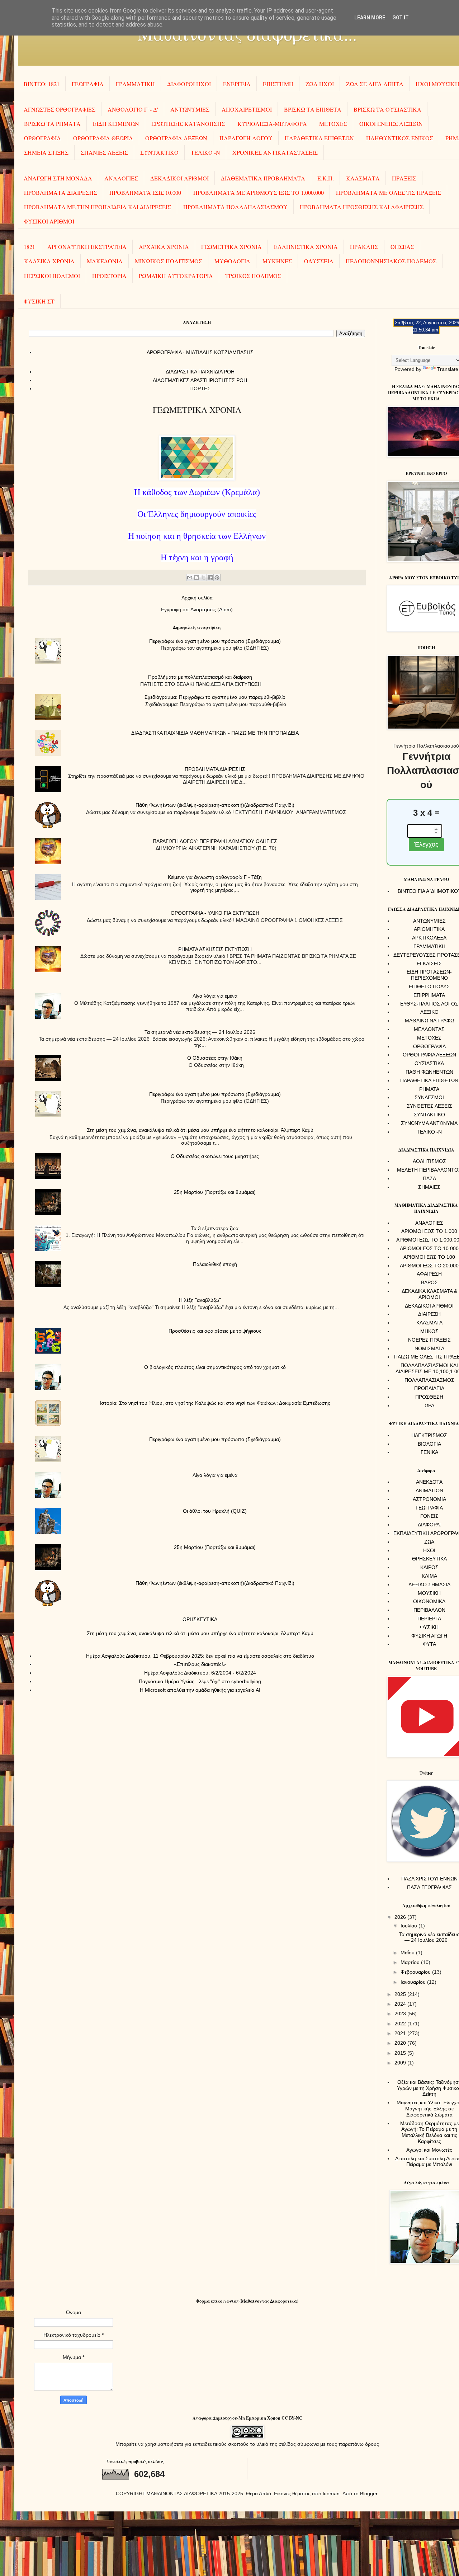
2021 (401, 2033)
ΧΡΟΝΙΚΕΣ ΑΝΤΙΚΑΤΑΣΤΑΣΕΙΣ (275, 152)
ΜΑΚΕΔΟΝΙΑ (105, 261)
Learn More (370, 18)
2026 (401, 1917)
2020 (401, 2043)
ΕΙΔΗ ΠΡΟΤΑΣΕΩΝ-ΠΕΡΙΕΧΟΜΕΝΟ (429, 975)
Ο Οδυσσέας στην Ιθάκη (215, 1058)
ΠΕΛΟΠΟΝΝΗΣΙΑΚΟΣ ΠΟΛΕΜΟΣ (391, 261)
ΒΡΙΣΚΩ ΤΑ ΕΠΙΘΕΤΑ (313, 109)
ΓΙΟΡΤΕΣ (200, 388)
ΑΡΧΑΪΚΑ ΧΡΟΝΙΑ (164, 247)
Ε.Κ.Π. (326, 178)
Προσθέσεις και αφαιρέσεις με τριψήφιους (215, 1331)
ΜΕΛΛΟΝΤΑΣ (429, 1029)
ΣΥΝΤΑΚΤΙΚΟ (159, 152)
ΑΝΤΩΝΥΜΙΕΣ (190, 109)
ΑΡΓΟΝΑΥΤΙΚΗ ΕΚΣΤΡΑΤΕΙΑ (87, 247)
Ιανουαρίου (414, 1982)
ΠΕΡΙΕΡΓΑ (429, 1619)
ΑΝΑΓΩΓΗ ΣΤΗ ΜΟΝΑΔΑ (58, 178)
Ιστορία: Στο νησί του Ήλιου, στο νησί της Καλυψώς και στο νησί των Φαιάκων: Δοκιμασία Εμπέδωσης (215, 1403)
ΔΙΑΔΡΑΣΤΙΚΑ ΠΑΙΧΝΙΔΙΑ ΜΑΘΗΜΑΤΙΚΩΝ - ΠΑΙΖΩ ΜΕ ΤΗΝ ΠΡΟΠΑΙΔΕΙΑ (215, 733)
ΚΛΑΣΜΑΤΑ (363, 178)
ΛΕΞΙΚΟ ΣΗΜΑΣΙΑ (429, 1584)
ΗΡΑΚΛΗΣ (364, 247)
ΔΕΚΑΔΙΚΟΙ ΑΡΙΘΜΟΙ (179, 178)
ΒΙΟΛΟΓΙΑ (429, 1444)
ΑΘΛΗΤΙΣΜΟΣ (429, 1161)
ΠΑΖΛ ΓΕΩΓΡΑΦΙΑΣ (429, 1887)
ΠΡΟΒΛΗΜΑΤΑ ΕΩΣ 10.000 (145, 192)
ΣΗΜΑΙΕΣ (429, 1187)
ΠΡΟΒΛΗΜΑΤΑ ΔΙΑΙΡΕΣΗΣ (61, 192)
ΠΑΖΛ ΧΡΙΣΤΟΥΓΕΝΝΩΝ (429, 1879)
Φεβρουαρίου (416, 1972)
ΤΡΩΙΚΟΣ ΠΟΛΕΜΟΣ (253, 276)
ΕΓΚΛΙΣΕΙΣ (429, 964)
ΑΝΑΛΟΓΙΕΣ (121, 178)
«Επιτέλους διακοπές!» (200, 1664)
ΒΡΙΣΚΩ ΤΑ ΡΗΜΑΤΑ (52, 124)
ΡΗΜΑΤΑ (429, 1089)
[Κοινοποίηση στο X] (203, 578)
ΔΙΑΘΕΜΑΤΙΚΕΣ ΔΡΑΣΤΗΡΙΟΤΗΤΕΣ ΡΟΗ (200, 380)
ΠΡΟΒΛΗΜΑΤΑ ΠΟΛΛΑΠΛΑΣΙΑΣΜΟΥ (235, 207)
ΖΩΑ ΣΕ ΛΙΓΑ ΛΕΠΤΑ (375, 84)
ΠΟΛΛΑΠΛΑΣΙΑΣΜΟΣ (429, 1380)
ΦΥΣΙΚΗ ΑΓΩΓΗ (429, 1636)
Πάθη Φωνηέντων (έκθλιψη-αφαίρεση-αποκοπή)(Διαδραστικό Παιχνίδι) (215, 805)
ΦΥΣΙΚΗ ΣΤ (39, 301)
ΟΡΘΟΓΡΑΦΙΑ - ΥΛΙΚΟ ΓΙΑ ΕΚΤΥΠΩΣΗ (215, 913)
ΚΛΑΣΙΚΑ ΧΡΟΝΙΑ (49, 261)
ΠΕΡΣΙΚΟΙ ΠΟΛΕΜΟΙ (52, 276)
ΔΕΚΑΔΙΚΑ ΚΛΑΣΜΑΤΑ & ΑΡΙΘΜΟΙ (429, 1294)
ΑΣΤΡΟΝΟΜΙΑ (429, 1499)
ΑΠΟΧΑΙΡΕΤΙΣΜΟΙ (247, 109)
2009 (401, 2063)
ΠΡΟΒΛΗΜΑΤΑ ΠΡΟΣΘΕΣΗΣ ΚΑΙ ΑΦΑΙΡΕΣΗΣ (362, 207)
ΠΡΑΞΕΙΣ (404, 178)
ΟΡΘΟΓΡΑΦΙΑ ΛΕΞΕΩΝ (176, 138)
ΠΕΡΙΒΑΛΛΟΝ (429, 1610)
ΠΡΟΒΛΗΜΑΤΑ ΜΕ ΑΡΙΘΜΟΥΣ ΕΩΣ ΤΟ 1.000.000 (259, 192)
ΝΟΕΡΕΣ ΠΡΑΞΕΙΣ (429, 1340)
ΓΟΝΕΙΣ (429, 1516)
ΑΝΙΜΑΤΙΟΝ (429, 1490)
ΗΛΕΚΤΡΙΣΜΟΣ (429, 1435)
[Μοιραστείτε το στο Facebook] (210, 578)
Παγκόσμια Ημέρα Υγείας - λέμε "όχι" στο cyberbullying (200, 1681)
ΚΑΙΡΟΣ (429, 1567)
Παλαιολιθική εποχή (215, 1264)
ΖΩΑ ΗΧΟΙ (320, 84)
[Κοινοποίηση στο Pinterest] (217, 578)
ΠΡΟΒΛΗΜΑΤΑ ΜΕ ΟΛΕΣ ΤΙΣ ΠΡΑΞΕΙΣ (389, 192)
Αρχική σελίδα (197, 598)
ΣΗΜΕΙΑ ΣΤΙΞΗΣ (46, 152)
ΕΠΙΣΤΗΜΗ (278, 84)
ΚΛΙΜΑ (429, 1576)
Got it (401, 18)
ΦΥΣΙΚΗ (429, 1627)
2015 (401, 2053)
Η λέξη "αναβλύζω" (200, 1300)
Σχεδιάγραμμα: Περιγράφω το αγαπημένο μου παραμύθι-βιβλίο (215, 697)
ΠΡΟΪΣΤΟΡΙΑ (109, 276)
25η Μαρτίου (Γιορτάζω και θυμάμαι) (215, 1192)
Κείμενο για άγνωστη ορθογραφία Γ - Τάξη (215, 877)
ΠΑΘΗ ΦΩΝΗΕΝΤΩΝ (429, 1072)
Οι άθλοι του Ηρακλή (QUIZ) (215, 1511)
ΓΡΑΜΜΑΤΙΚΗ (135, 84)
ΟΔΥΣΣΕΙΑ (319, 261)
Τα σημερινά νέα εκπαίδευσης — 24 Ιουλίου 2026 (200, 1032)
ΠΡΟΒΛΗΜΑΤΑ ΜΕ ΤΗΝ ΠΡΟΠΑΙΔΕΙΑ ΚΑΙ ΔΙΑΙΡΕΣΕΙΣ (98, 207)
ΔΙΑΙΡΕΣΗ (429, 1314)
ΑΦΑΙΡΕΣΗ (429, 1274)
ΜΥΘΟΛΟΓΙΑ (232, 261)
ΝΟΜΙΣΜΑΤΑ (429, 1348)
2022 (401, 2024)
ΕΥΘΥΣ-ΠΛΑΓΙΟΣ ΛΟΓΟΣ (429, 1004)
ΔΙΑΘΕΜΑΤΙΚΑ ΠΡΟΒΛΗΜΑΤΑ (263, 178)
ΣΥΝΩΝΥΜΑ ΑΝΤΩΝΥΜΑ (429, 1123)
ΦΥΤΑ (429, 1644)
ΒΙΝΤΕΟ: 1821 (42, 84)
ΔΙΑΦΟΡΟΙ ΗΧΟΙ (189, 84)
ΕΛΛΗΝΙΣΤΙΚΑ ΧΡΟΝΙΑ (306, 247)
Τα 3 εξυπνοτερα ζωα (215, 1228)
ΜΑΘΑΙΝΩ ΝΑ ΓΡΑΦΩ (429, 1021)
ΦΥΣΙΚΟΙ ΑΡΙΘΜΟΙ (49, 221)
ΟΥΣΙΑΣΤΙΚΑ (429, 1063)
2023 (401, 2014)
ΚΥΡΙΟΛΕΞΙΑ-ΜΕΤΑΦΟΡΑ (272, 124)
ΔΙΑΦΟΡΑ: (429, 1525)
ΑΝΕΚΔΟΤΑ (429, 1482)
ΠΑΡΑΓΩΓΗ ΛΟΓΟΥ (246, 138)
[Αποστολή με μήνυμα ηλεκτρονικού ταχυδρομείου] (190, 578)
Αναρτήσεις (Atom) (212, 609)
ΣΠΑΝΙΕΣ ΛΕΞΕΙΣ (104, 152)
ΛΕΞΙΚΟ (429, 1012)
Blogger (369, 2493)
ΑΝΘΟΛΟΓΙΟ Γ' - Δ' (133, 109)
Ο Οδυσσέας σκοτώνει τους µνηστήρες (215, 1156)
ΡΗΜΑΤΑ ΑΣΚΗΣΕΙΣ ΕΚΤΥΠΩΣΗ (215, 949)
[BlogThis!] (197, 578)
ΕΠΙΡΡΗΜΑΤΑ (429, 995)
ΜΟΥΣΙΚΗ (429, 1593)
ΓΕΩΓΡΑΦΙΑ (88, 84)
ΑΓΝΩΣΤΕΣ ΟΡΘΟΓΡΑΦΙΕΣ (60, 109)
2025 (401, 1994)
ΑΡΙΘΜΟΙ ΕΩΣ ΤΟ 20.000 (429, 1266)
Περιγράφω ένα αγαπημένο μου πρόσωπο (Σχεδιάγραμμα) (215, 641)
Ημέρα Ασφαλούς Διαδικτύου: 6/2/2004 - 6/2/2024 (200, 1673)
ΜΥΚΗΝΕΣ (277, 261)
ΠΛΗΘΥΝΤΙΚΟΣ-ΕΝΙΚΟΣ (400, 138)
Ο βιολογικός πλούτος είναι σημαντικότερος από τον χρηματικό (215, 1367)
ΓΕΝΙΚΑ (429, 1452)
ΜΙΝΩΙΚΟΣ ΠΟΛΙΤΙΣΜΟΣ (169, 261)
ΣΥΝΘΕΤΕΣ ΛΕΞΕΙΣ (429, 1106)
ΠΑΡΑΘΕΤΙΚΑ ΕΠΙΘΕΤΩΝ (319, 138)
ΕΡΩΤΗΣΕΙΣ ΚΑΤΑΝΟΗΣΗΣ (188, 124)
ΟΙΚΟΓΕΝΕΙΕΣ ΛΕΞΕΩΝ (391, 124)
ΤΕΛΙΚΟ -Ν (205, 152)
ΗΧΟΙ (429, 1550)
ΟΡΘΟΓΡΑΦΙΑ (42, 138)
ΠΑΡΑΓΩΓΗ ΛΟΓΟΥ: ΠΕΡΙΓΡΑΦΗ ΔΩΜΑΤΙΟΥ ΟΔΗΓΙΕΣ (215, 841)
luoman (331, 2493)
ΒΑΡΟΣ (429, 1282)
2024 (401, 2004)
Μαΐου (408, 1953)
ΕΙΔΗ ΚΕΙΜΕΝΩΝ (116, 124)
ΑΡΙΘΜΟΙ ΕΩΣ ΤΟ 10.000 (429, 1248)
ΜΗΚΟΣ (429, 1331)
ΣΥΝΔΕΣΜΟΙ (429, 1097)
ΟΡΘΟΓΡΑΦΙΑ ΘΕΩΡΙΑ (103, 138)
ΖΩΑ (429, 1542)
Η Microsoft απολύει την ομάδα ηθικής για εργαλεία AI (200, 1690)
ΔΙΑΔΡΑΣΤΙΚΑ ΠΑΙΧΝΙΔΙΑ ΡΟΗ (200, 372)
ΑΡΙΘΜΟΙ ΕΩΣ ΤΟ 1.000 (429, 1231)
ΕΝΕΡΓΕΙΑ (237, 84)
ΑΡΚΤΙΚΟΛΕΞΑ (429, 938)
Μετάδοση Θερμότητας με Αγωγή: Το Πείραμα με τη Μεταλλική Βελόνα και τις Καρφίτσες (429, 2132)
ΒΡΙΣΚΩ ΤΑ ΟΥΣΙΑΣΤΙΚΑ (387, 109)
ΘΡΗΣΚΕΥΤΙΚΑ (200, 1619)
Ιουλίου (410, 1926)
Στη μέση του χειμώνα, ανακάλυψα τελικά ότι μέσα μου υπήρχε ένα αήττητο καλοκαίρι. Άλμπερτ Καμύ (200, 1130)
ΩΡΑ (429, 1405)
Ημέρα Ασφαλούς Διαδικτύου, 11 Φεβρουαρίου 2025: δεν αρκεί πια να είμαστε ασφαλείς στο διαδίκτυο (200, 1656)
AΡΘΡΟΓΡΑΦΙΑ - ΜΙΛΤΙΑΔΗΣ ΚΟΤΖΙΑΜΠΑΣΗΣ (200, 352)
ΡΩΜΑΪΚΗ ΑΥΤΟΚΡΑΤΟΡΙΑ (176, 276)
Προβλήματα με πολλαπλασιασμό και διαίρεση (200, 677)
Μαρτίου (411, 1962)
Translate (448, 369)
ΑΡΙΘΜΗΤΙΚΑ (429, 929)
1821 (29, 247)
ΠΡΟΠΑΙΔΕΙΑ (429, 1388)
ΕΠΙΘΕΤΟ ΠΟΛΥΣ (429, 986)
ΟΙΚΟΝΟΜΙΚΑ (429, 1601)
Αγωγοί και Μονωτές (429, 2150)
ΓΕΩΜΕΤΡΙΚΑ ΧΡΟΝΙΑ (231, 247)
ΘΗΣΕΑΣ (402, 247)
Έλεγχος (426, 844)
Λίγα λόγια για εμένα (215, 996)
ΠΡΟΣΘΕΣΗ (429, 1397)
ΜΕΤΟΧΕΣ (333, 124)
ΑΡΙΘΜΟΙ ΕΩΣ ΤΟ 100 (429, 1257)
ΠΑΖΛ (429, 1178)
